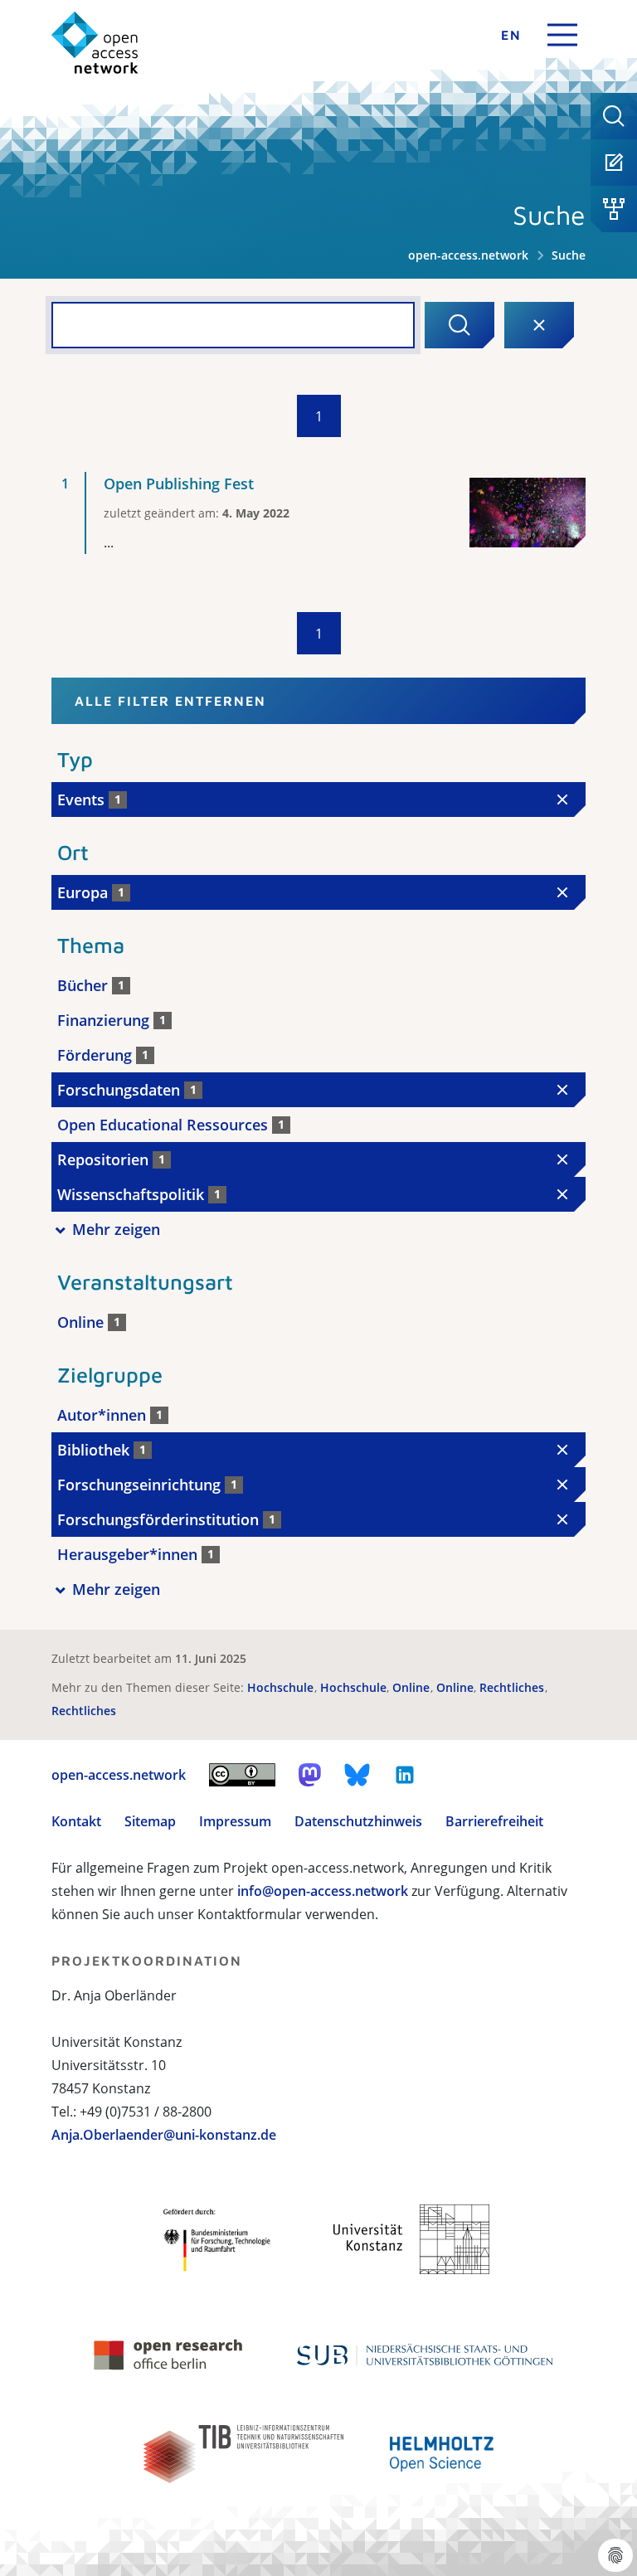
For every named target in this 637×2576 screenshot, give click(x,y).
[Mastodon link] (310, 1775)
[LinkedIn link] (405, 1775)
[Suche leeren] (539, 325)
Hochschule (282, 1687)
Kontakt (76, 1821)
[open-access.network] (95, 43)
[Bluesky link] (357, 1775)
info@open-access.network (323, 1891)
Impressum (235, 1821)
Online (413, 1687)
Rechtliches (513, 1687)
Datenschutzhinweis (358, 1821)
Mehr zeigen (116, 1229)
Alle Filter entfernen (170, 701)
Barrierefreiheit (494, 1821)
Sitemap (150, 1821)
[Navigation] (562, 35)
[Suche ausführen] (460, 325)
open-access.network (468, 255)
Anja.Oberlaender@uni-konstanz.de (164, 2135)
